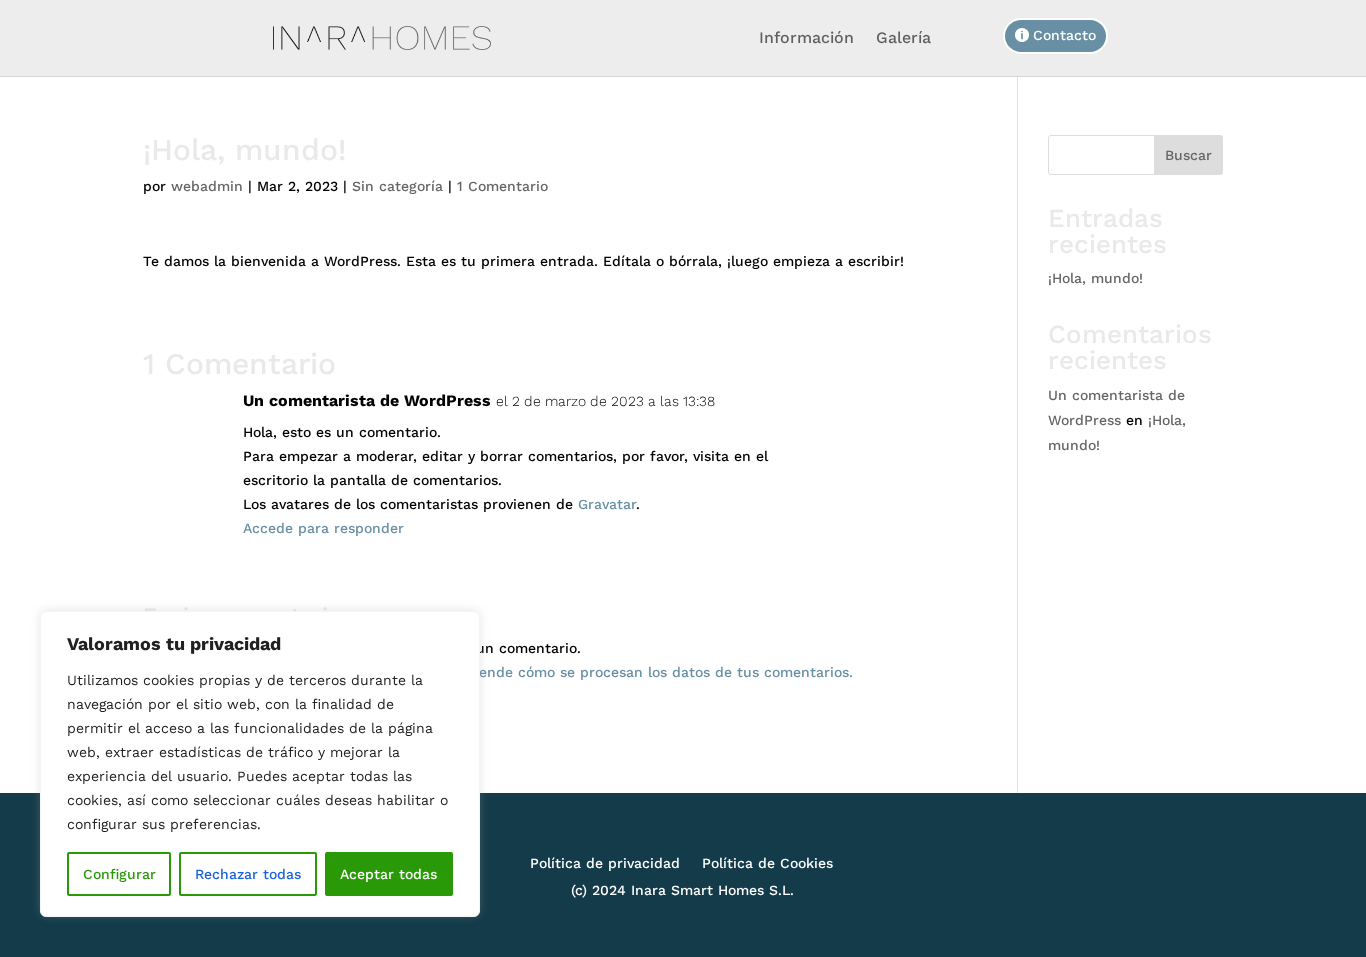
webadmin (207, 186)
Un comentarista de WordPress (367, 400)
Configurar (119, 874)
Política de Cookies (767, 863)
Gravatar (607, 504)
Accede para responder (323, 528)
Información (806, 37)
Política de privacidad (605, 863)
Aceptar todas (388, 874)
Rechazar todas (248, 874)
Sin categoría (397, 186)
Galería (903, 37)
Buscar (1188, 155)
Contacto (1064, 35)
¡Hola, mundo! (1095, 278)
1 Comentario (502, 186)
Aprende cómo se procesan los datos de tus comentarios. (654, 672)
